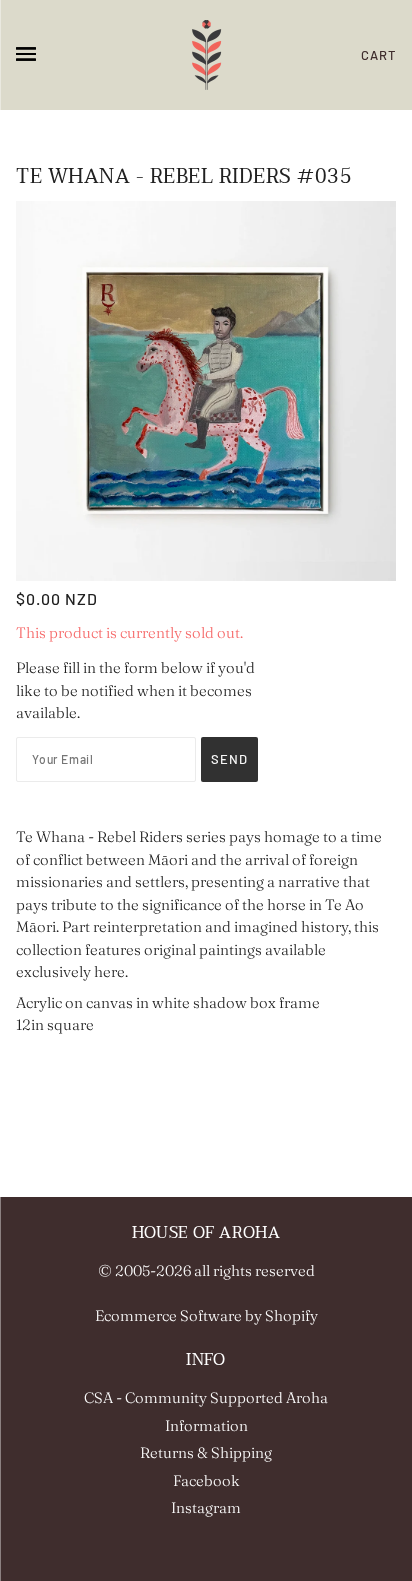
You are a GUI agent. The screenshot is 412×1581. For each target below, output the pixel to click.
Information (206, 1425)
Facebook (206, 1480)
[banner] (206, 55)
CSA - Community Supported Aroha (206, 1397)
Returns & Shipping (206, 1452)
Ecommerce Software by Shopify (206, 1315)
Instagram (206, 1507)
